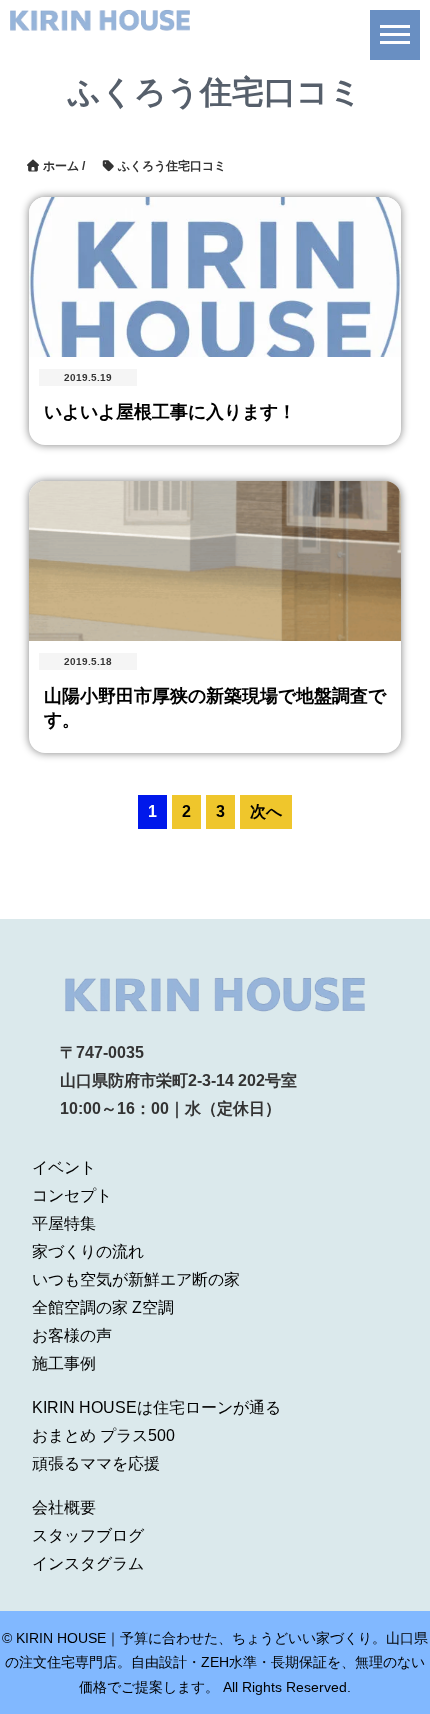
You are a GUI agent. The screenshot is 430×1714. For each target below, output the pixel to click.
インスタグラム (88, 1563)
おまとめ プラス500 (103, 1435)
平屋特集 (64, 1223)
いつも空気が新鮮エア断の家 (136, 1279)
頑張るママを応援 (96, 1463)
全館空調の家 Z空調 (103, 1307)
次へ (266, 811)
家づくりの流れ (88, 1251)
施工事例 (64, 1363)
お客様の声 (72, 1335)
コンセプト (72, 1195)
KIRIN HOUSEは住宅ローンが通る (156, 1407)
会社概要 (64, 1507)
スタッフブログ (88, 1535)
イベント (64, 1167)
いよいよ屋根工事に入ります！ (170, 412)
